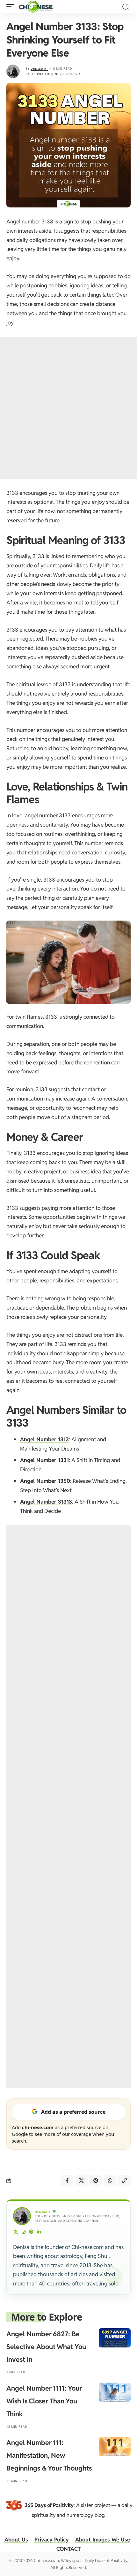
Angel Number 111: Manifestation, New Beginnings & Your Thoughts (49, 2455)
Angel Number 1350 (45, 1481)
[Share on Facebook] (67, 2181)
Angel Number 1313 (44, 1439)
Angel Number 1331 (44, 1460)
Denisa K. (39, 69)
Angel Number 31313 (46, 1502)
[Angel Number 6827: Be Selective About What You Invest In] (115, 2338)
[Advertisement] (68, 408)
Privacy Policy (52, 2540)
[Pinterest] (31, 2232)
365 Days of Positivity (49, 2505)
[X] (16, 2232)
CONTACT (68, 2549)
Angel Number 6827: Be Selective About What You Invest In (46, 2347)
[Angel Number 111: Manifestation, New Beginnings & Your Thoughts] (115, 2447)
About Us (16, 2540)
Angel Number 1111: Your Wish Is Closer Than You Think (44, 2401)
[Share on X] (81, 2181)
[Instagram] (24, 2232)
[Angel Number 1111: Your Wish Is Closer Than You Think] (115, 2392)
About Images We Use (103, 2540)
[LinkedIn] (39, 2232)
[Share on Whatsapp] (110, 2181)
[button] (12, 7)
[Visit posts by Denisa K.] (13, 71)
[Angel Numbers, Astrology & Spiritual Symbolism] (36, 7)
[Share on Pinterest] (96, 2181)
